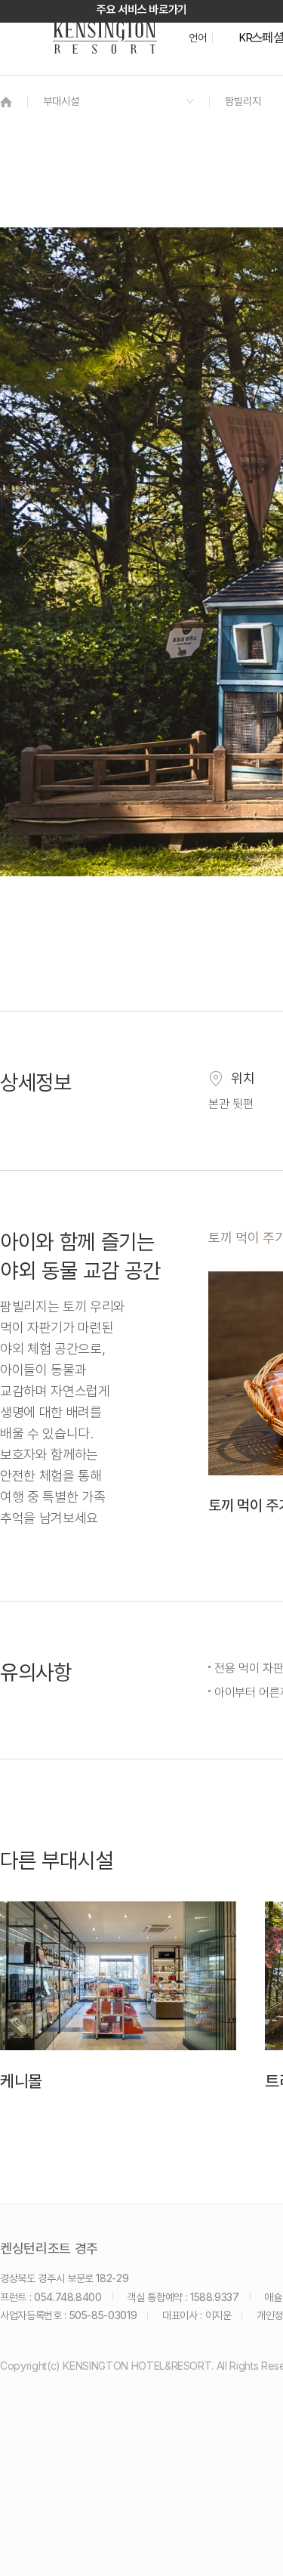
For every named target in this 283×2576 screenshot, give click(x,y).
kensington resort (105, 38)
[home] (6, 102)
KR (246, 38)
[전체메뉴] (257, 79)
